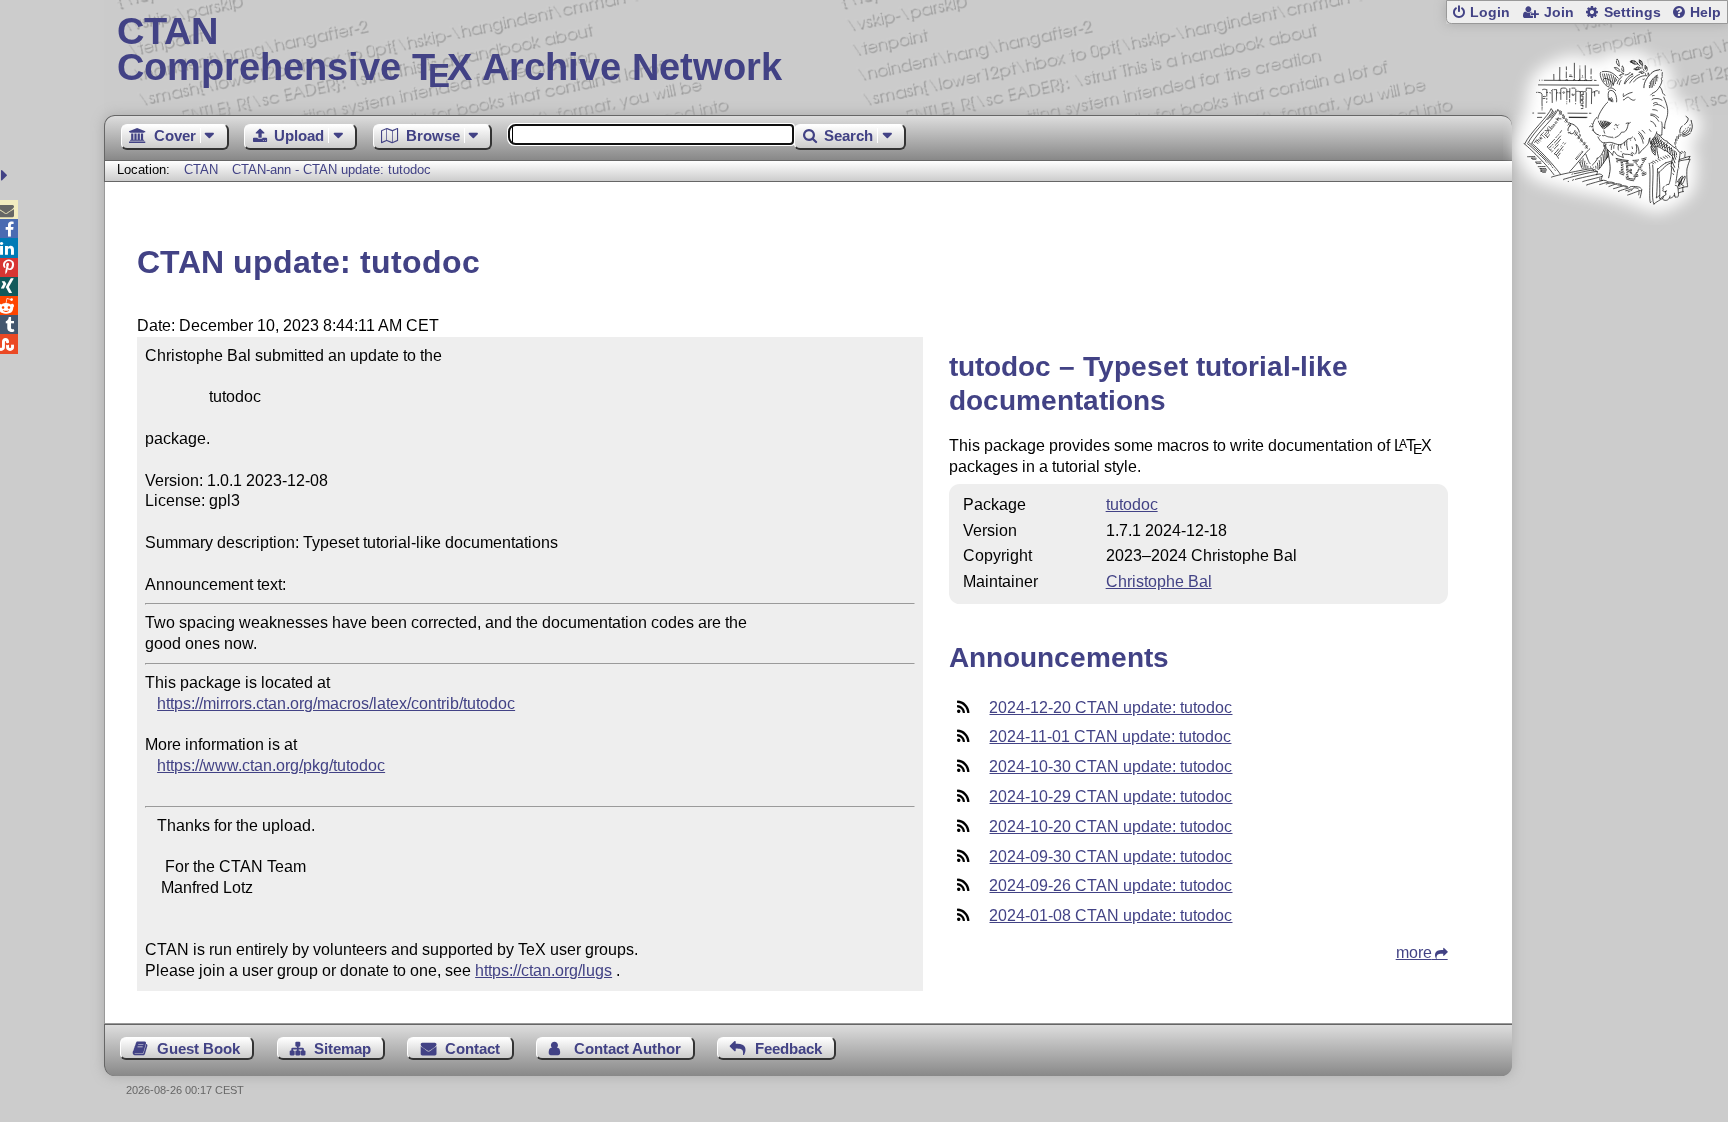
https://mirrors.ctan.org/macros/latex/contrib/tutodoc (336, 703)
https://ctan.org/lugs (543, 970)
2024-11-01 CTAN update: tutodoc (1110, 736)
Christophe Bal (1159, 581)
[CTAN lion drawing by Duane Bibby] (1608, 242)
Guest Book (198, 1048)
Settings (1632, 12)
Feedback (788, 1048)
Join (1559, 12)
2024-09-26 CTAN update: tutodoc (1110, 885)
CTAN (201, 169)
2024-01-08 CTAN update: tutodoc (1110, 915)
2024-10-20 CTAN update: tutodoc (1110, 826)
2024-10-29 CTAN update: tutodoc (1110, 796)
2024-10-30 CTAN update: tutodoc (1110, 766)
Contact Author (627, 1048)
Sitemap (342, 1048)
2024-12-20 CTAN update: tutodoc (1110, 707)
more (1414, 952)
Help (1705, 12)
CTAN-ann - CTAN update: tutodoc (331, 169)
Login (1490, 12)
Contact (472, 1048)
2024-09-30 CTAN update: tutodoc (1110, 856)
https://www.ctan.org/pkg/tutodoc (271, 765)
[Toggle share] (6, 175)
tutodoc (1132, 504)
